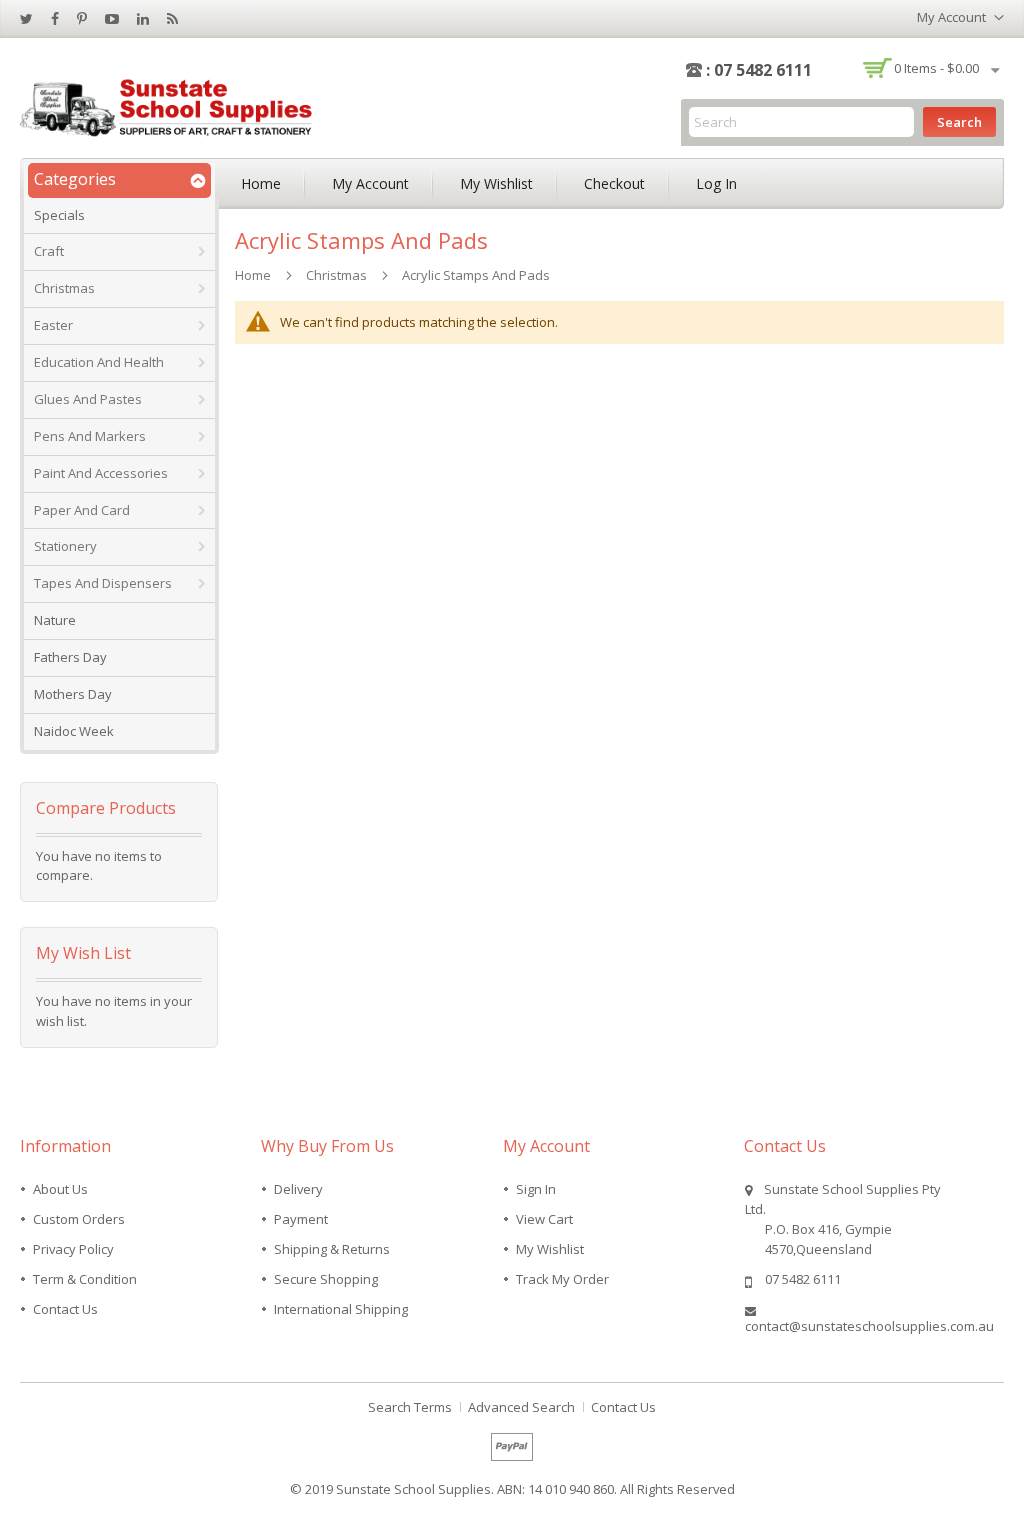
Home (261, 183)
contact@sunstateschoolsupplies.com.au (869, 1326)
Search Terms (410, 1407)
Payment (301, 1219)
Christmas (336, 275)
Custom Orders (79, 1219)
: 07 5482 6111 (759, 70)
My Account (370, 183)
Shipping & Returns (332, 1249)
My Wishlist (496, 183)
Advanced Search (521, 1407)
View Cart (544, 1219)
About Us (60, 1189)
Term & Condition (85, 1279)
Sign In (536, 1189)
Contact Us (65, 1309)
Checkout (614, 183)
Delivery (298, 1189)
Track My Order (562, 1279)
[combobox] (801, 122)
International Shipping (341, 1309)
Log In (716, 183)
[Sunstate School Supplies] (170, 105)
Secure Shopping (326, 1279)
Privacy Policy (73, 1249)
